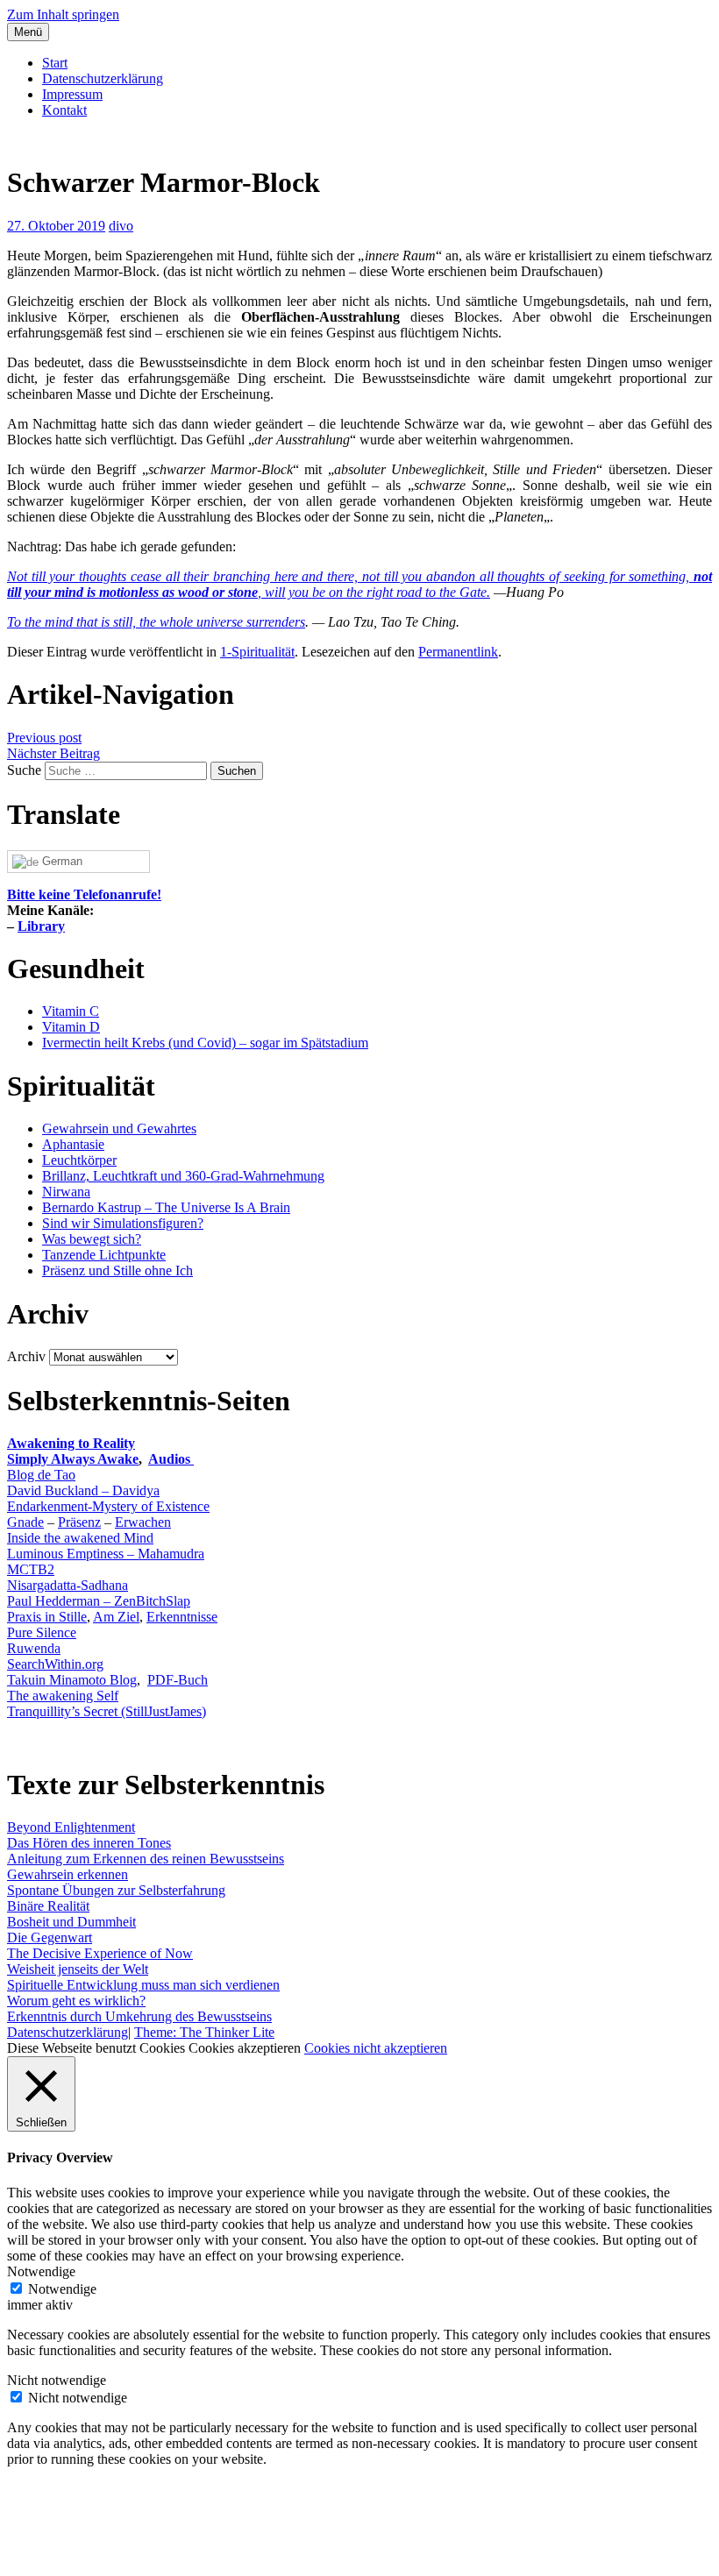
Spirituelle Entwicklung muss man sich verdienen (143, 1985)
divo (121, 226)
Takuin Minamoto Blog (72, 1680)
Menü (28, 32)
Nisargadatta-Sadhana (68, 1585)
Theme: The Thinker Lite (204, 2032)
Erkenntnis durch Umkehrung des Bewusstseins (139, 2016)
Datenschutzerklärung (103, 78)
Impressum (72, 94)
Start (55, 63)
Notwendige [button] (41, 2271)
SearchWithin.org (55, 1664)
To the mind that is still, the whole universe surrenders (156, 622)
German (61, 861)
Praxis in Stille (47, 1617)
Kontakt (64, 110)
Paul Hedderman (53, 1601)
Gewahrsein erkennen (68, 1874)
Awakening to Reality (71, 1443)
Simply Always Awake (73, 1459)
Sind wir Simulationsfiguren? (123, 1223)
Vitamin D (71, 1027)
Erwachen (143, 1522)
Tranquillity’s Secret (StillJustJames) (107, 1711)
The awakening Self (63, 1696)
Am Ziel (116, 1617)
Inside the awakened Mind (80, 1538)
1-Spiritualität (257, 652)
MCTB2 (31, 1569)
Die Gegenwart (50, 1937)
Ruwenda (34, 1648)
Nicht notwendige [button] (57, 2380)
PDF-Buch (178, 1680)
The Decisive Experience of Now (100, 1953)
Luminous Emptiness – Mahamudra (106, 1554)
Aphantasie (73, 1144)
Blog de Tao (41, 1475)
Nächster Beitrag (53, 753)
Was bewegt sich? (92, 1239)
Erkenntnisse (182, 1617)
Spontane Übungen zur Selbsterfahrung (116, 1890)
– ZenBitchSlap (145, 1601)
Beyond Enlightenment (71, 1827)
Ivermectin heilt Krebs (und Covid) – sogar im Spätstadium (205, 1043)
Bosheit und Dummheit (71, 1922)
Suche (24, 770)
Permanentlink (458, 652)
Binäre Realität (48, 1906)
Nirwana (66, 1192)
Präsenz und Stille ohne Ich (117, 1270)
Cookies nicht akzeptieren (376, 2048)
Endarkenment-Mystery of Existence (108, 1506)
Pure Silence (42, 1632)
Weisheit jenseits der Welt (78, 1969)
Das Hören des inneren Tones (89, 1843)
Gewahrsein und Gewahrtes (119, 1128)
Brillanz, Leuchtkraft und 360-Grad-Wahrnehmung (183, 1176)
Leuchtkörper (79, 1160)
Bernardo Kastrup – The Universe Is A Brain (166, 1207)
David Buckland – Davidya (83, 1490)
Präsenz (79, 1522)
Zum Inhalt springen (63, 14)
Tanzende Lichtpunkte (104, 1255)
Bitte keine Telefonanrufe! (84, 894)
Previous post (44, 738)
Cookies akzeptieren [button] (245, 2048)
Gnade (25, 1522)
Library (41, 926)
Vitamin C (71, 1011)
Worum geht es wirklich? (76, 2001)
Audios (171, 1459)
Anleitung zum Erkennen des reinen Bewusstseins (146, 1859)
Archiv (26, 1356)
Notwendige (62, 2289)
